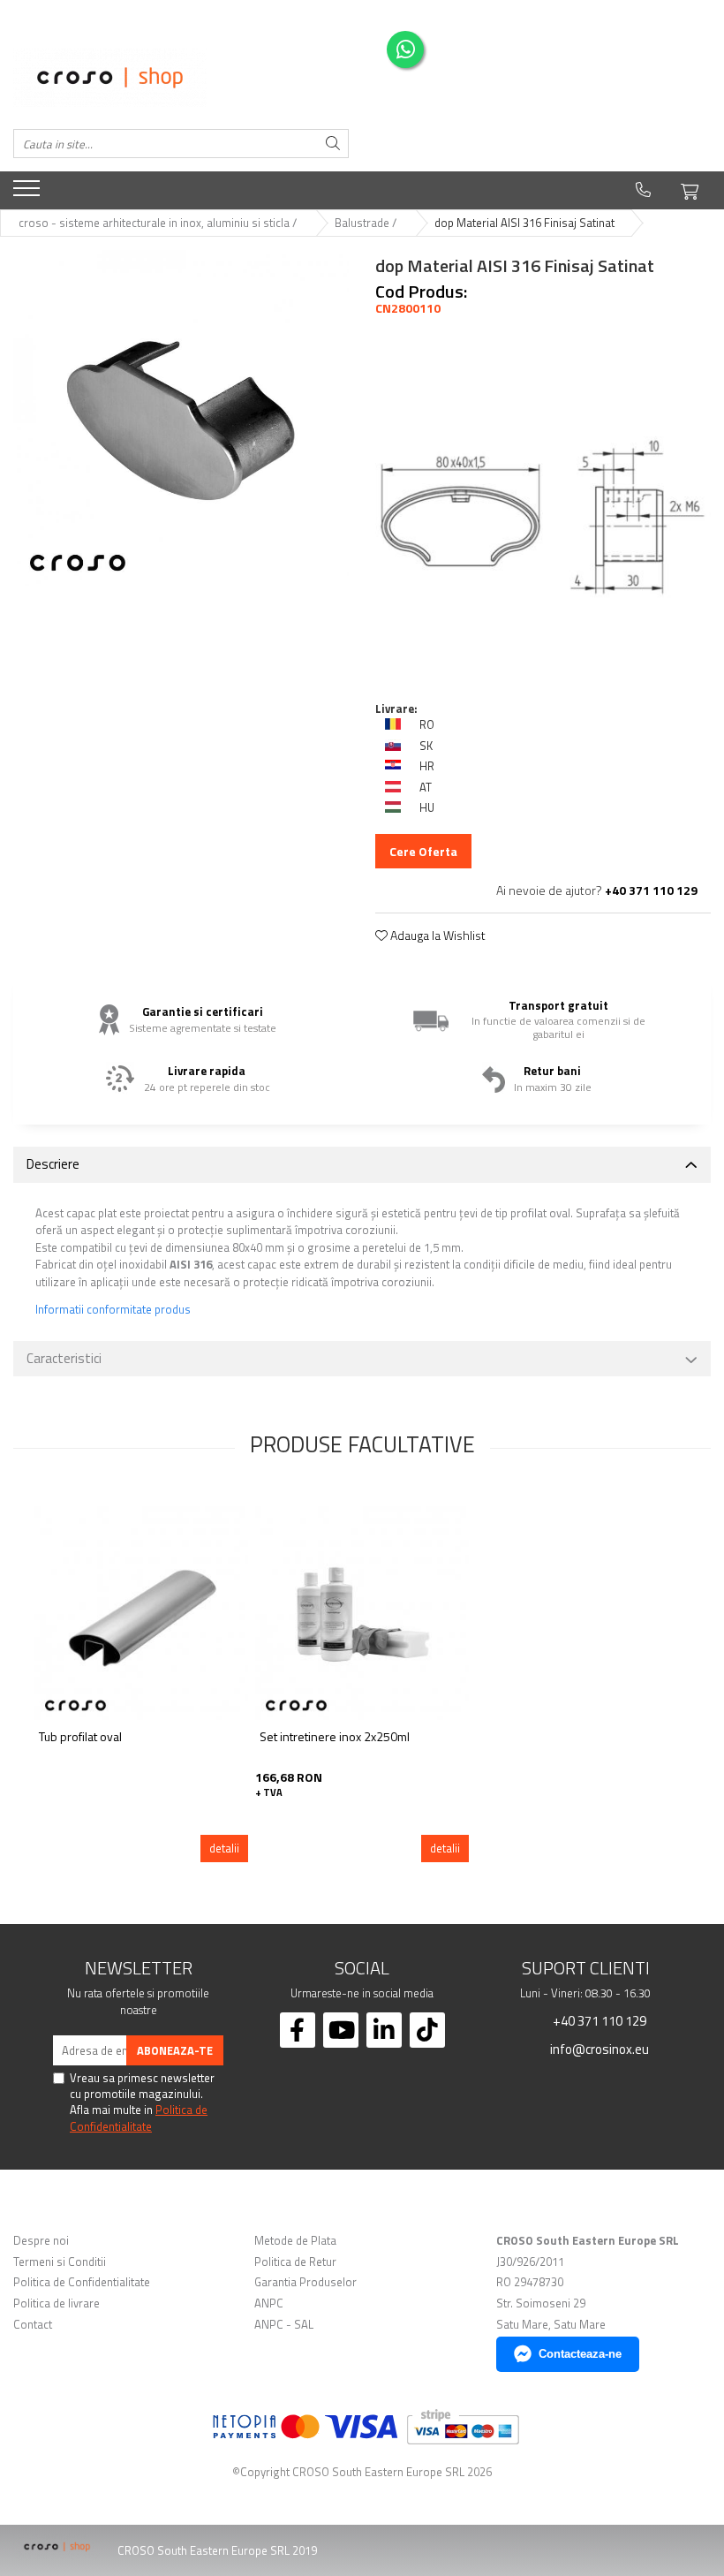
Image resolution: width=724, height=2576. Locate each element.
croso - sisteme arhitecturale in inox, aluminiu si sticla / (159, 223)
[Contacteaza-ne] (643, 190)
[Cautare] (333, 144)
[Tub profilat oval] (141, 1613)
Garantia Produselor (305, 2282)
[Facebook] (298, 2030)
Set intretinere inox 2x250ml (335, 1737)
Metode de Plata (295, 2241)
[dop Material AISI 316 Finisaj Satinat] (181, 418)
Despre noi (41, 2241)
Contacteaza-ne (580, 2354)
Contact (33, 2325)
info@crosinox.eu (598, 2049)
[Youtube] (341, 2030)
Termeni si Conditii (60, 2262)
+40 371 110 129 (598, 2020)
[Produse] (29, 193)
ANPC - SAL (284, 2325)
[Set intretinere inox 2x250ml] (362, 1613)
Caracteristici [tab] (64, 1358)
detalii (224, 1848)
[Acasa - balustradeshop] (181, 78)
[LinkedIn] (384, 2030)
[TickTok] (427, 2030)
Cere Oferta (423, 851)
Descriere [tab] (53, 1164)
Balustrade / (367, 223)
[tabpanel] (181, 418)
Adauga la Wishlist (437, 936)
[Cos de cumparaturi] (690, 189)
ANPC (269, 2303)
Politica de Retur (295, 2262)
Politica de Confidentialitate (139, 2118)
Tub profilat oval (80, 1737)
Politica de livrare (57, 2303)
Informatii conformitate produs (113, 1310)
